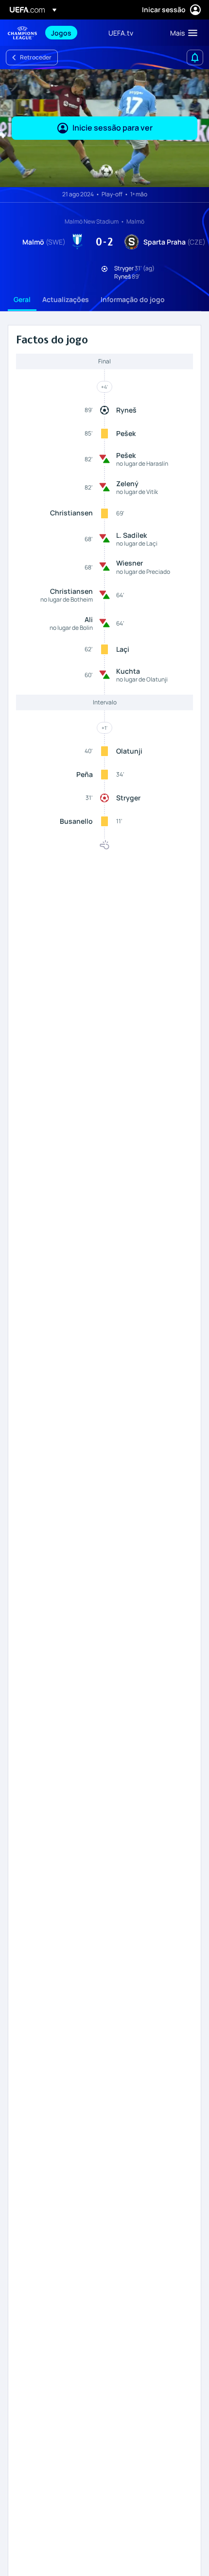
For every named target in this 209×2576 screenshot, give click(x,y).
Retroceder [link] (36, 57)
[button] (182, 33)
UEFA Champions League (22, 33)
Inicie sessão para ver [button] (113, 128)
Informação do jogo (133, 299)
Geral (22, 299)
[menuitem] (71, 33)
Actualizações (66, 299)
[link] (61, 33)
